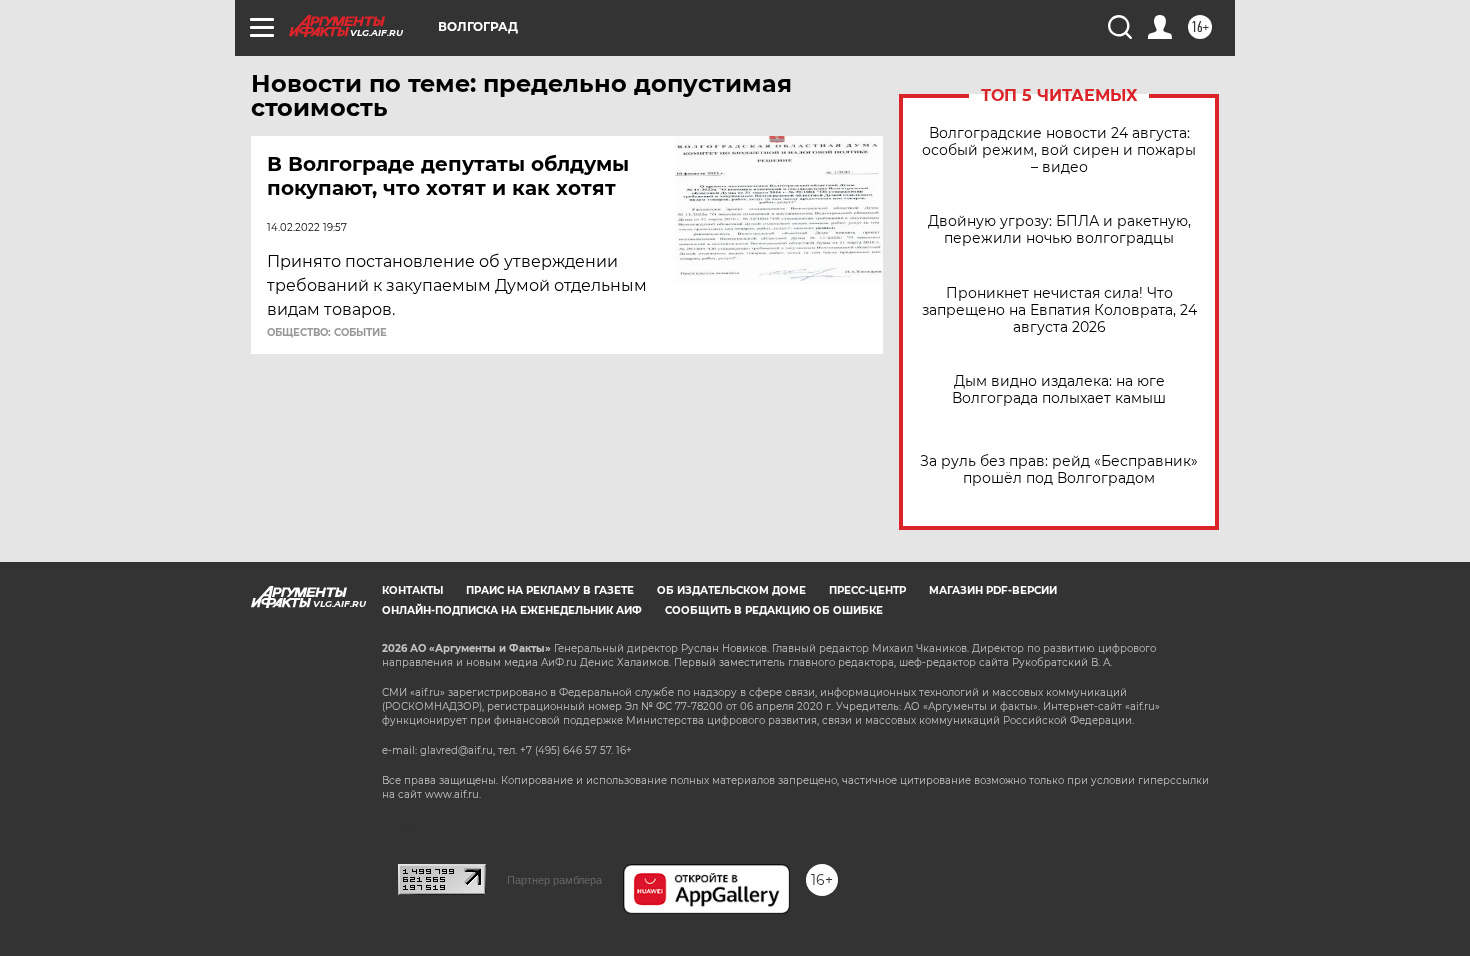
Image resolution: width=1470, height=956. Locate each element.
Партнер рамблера (554, 880)
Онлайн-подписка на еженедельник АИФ (512, 610)
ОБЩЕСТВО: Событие (327, 333)
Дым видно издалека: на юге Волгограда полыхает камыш (1059, 390)
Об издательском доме (731, 590)
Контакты (412, 590)
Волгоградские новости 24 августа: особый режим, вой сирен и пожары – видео (1059, 150)
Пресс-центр (867, 590)
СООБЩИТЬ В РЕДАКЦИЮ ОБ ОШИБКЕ (774, 610)
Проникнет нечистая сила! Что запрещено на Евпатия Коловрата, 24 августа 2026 (1059, 310)
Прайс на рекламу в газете (550, 590)
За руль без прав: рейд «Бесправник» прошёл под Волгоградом (1059, 470)
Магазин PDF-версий (993, 590)
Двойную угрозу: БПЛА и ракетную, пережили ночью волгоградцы (1059, 230)
